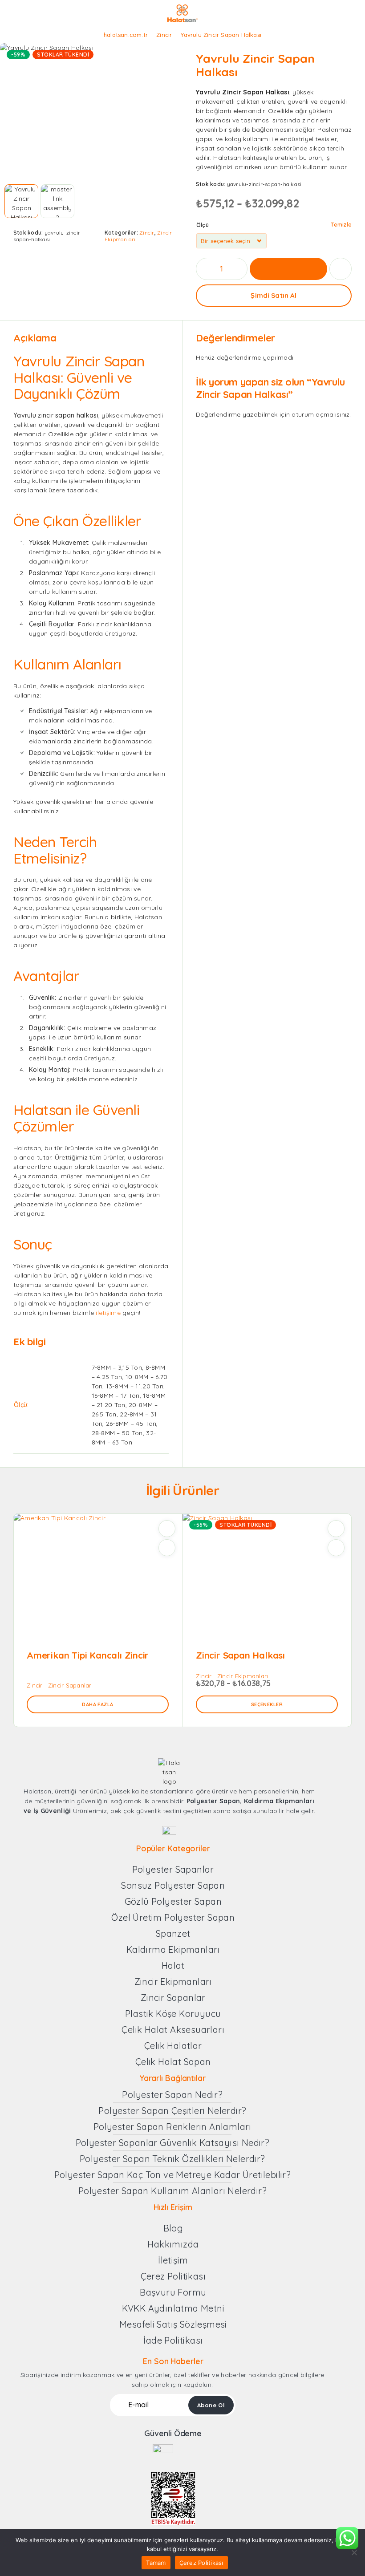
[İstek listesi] (341, 269)
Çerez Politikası (201, 2563)
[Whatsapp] (177, 1820)
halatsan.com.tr (126, 35)
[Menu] (19, 13)
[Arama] (323, 14)
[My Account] (337, 14)
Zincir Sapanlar (70, 1685)
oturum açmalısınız (320, 414)
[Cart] (352, 14)
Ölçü (203, 225)
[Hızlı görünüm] (167, 1548)
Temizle (341, 225)
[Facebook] (145, 1820)
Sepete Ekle (288, 269)
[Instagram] (161, 1820)
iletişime (108, 1313)
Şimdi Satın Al (274, 295)
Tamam (156, 2563)
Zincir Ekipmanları (243, 1676)
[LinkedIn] (194, 1820)
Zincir (164, 35)
